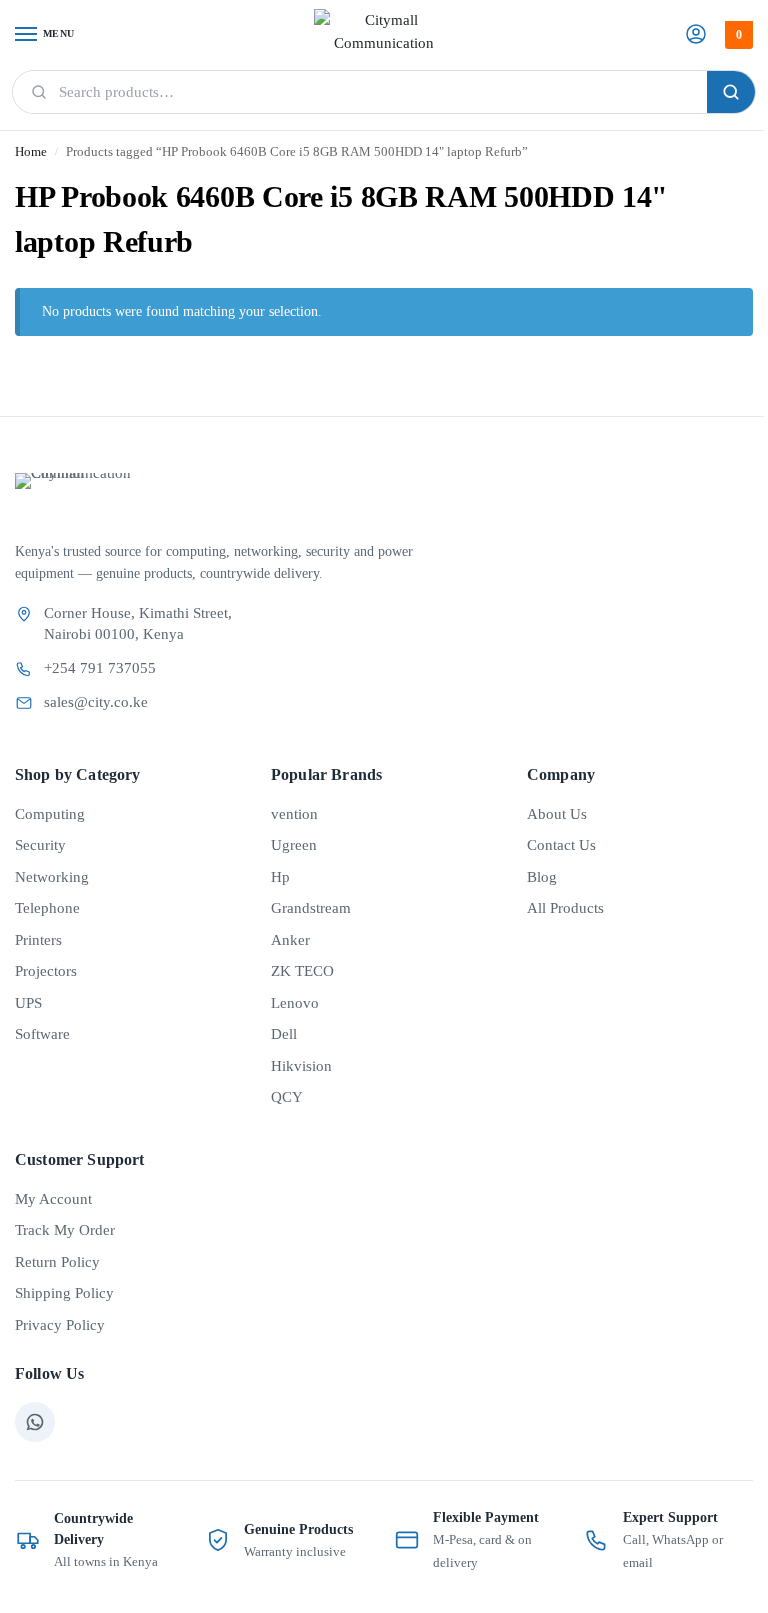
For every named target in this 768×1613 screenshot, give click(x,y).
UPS (28, 1003)
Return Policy (57, 1262)
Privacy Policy (60, 1325)
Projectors (46, 971)
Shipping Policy (64, 1293)
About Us (557, 814)
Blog (542, 877)
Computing (50, 814)
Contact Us (561, 845)
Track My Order (65, 1230)
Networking (52, 877)
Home (31, 152)
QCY (287, 1097)
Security (40, 845)
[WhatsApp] (35, 1422)
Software (42, 1034)
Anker (290, 940)
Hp (280, 877)
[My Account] (696, 35)
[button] (736, 35)
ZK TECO (302, 971)
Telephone (47, 908)
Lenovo (295, 1003)
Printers (38, 940)
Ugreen (294, 845)
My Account (53, 1199)
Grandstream (311, 908)
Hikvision (301, 1066)
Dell (284, 1034)
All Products (565, 908)
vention (294, 814)
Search (731, 92)
